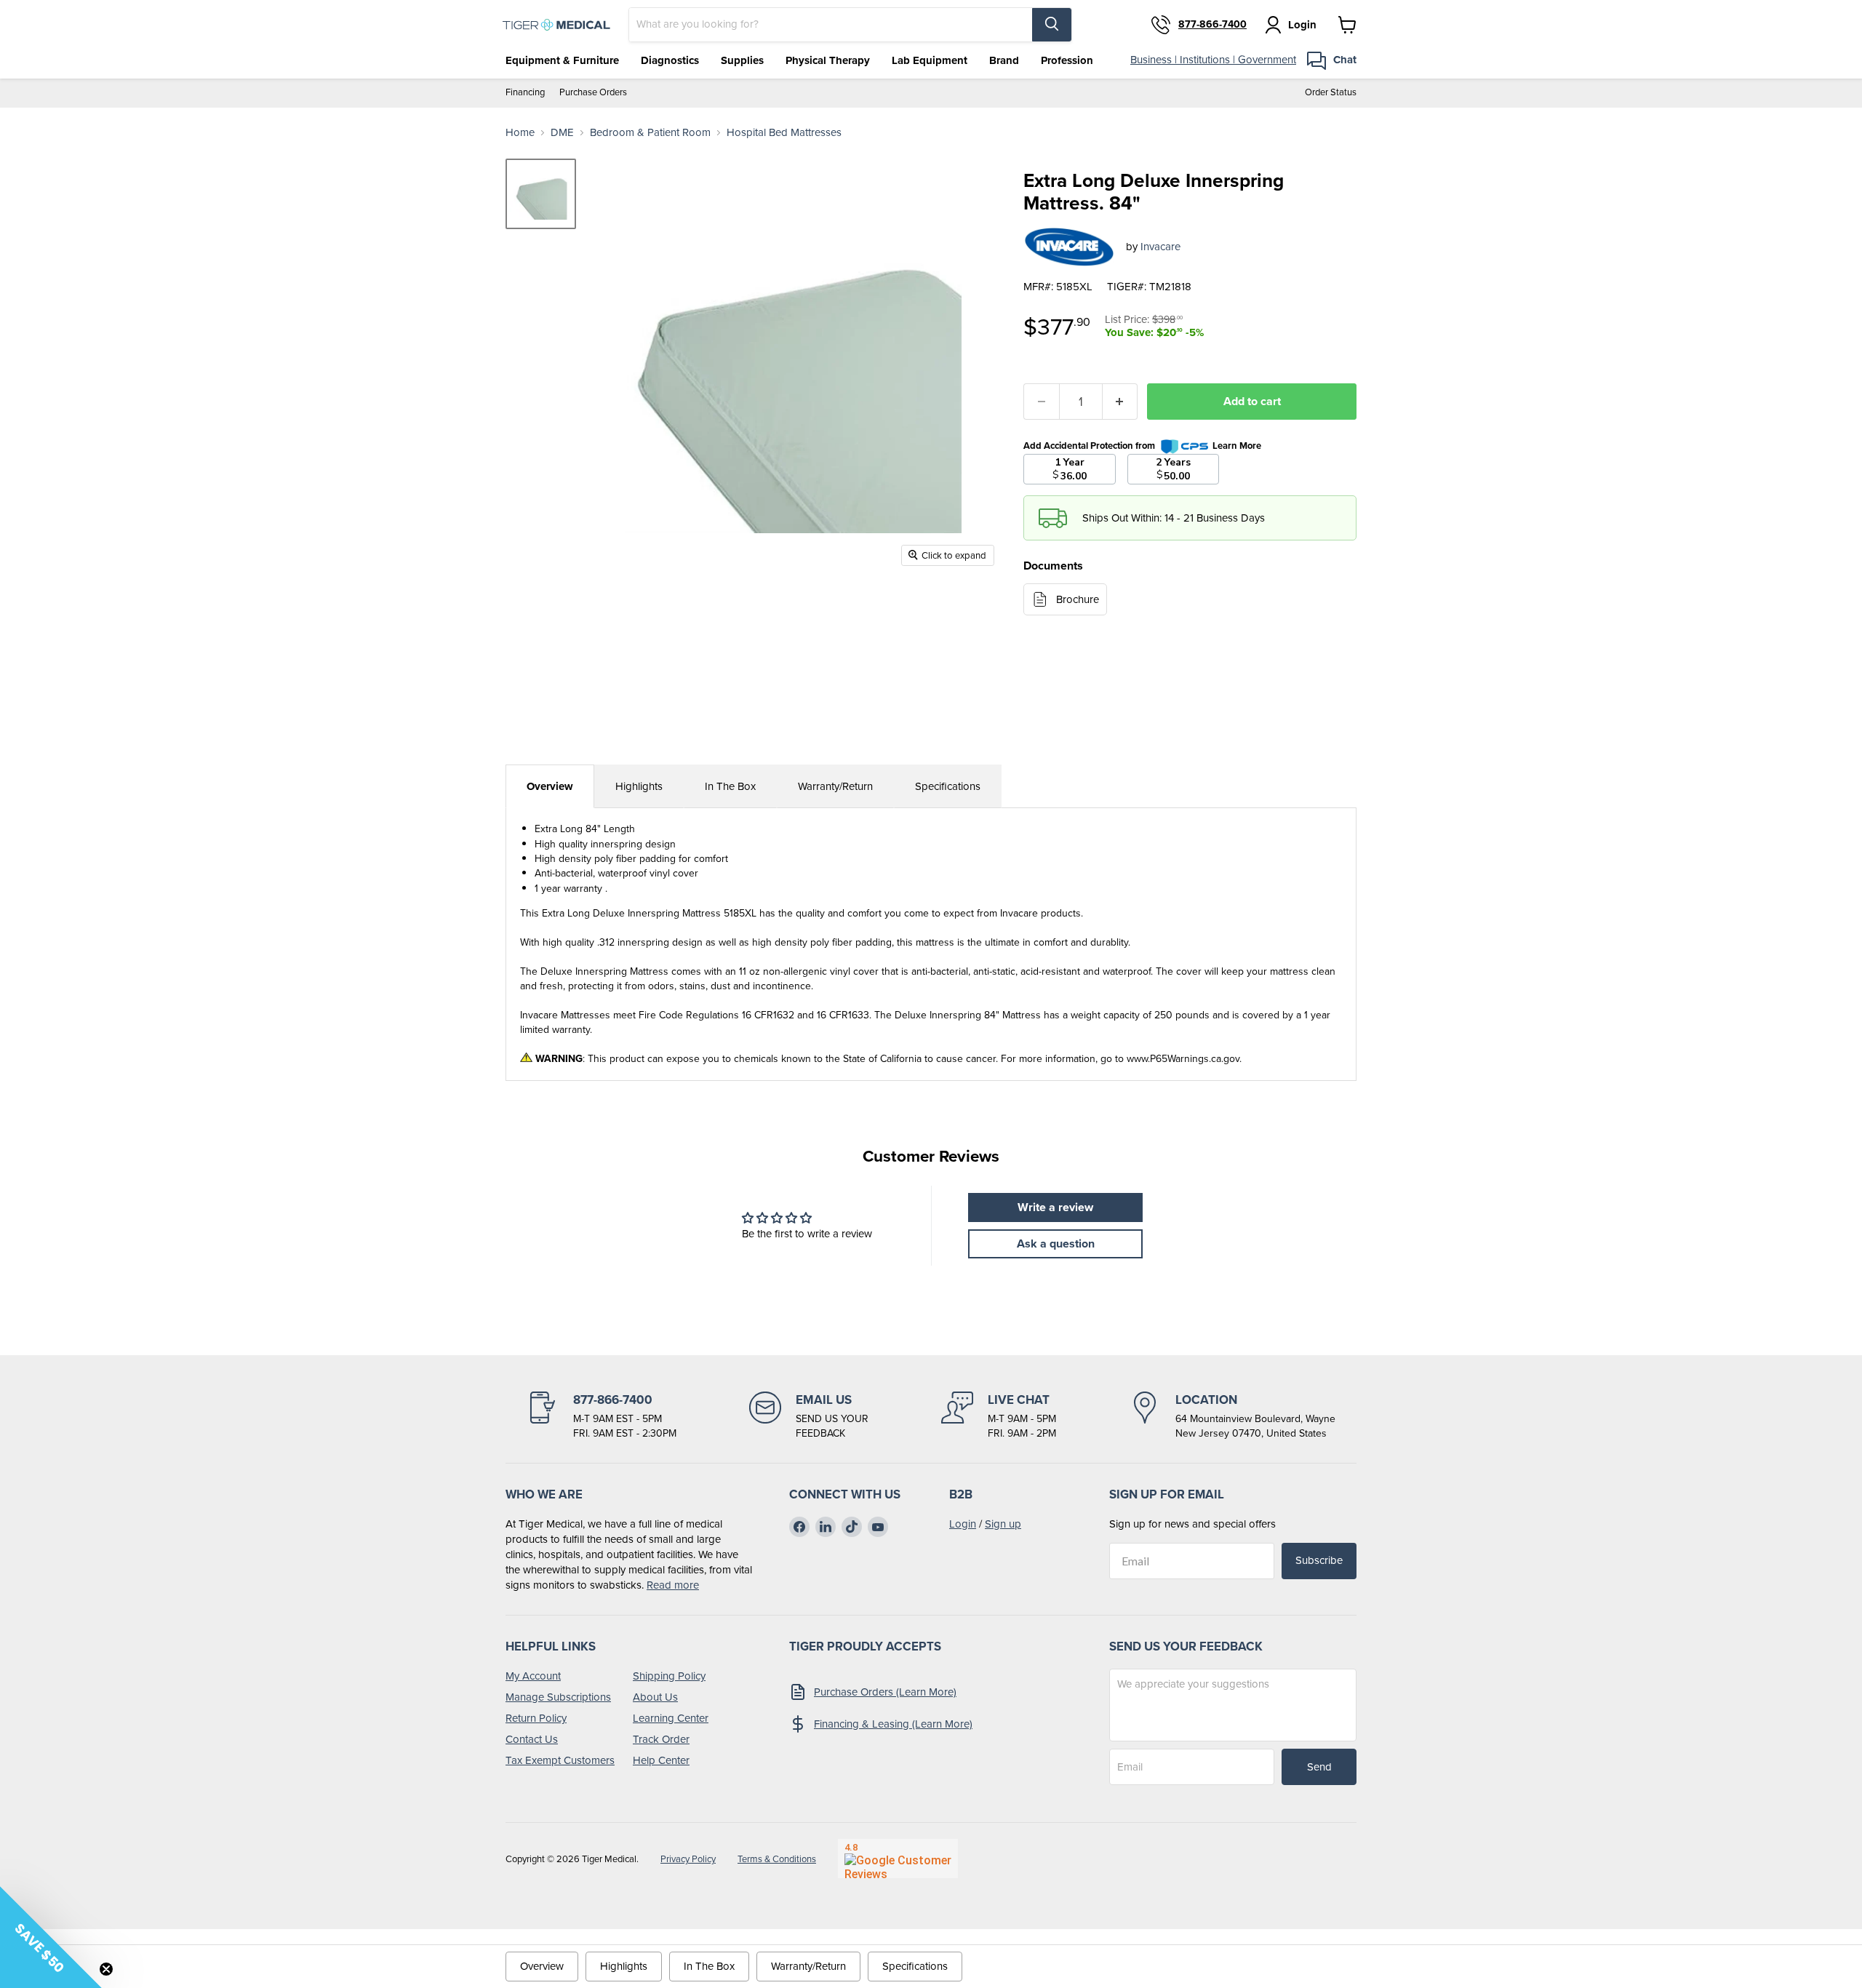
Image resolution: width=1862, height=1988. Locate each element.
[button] (51, 1937)
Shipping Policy (669, 1676)
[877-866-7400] (602, 1416)
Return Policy (536, 1718)
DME (562, 133)
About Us (655, 1697)
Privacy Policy (688, 1859)
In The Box (730, 786)
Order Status (1331, 93)
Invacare (1160, 247)
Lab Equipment (930, 60)
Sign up (1003, 1524)
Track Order (661, 1739)
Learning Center (671, 1718)
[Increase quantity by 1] (1120, 402)
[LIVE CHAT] (999, 1416)
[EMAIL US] (809, 1416)
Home (520, 133)
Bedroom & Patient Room (650, 133)
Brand (1004, 60)
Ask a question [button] (1056, 1244)
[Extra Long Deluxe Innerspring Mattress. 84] (541, 194)
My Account (533, 1676)
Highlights (639, 786)
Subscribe (1319, 1560)
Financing (525, 93)
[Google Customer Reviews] (898, 1859)
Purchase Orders (593, 93)
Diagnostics (670, 60)
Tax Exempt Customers (560, 1760)
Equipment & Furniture (562, 60)
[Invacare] (1069, 247)
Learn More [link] (1237, 446)
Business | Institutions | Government (1213, 60)
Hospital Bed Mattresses (784, 133)
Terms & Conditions (777, 1859)
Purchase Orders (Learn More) (885, 1692)
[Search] (1052, 25)
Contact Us (532, 1739)
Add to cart (1252, 401)
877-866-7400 (1212, 25)
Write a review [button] (1055, 1207)
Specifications (948, 786)
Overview (550, 786)
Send (1319, 1767)
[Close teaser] (106, 1969)
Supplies (742, 60)
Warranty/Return (835, 786)
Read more (673, 1585)
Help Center (661, 1760)
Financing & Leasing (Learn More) (893, 1724)
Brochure (1078, 599)
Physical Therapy (828, 60)
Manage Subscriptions (558, 1697)
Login (963, 1524)
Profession (1067, 60)
